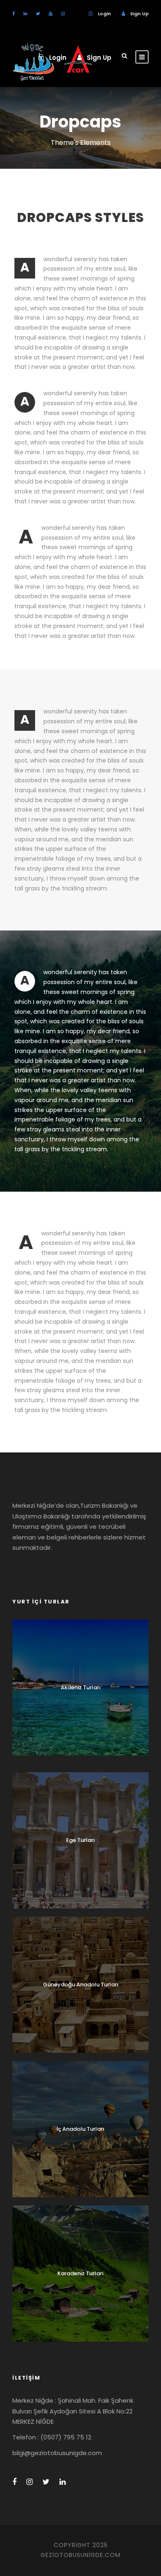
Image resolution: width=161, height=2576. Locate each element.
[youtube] (51, 14)
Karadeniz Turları (80, 2273)
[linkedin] (25, 14)
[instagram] (63, 14)
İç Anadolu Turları (80, 2129)
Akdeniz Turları (81, 1687)
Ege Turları (80, 1840)
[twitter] (38, 14)
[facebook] (14, 14)
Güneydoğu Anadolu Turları (81, 1985)
